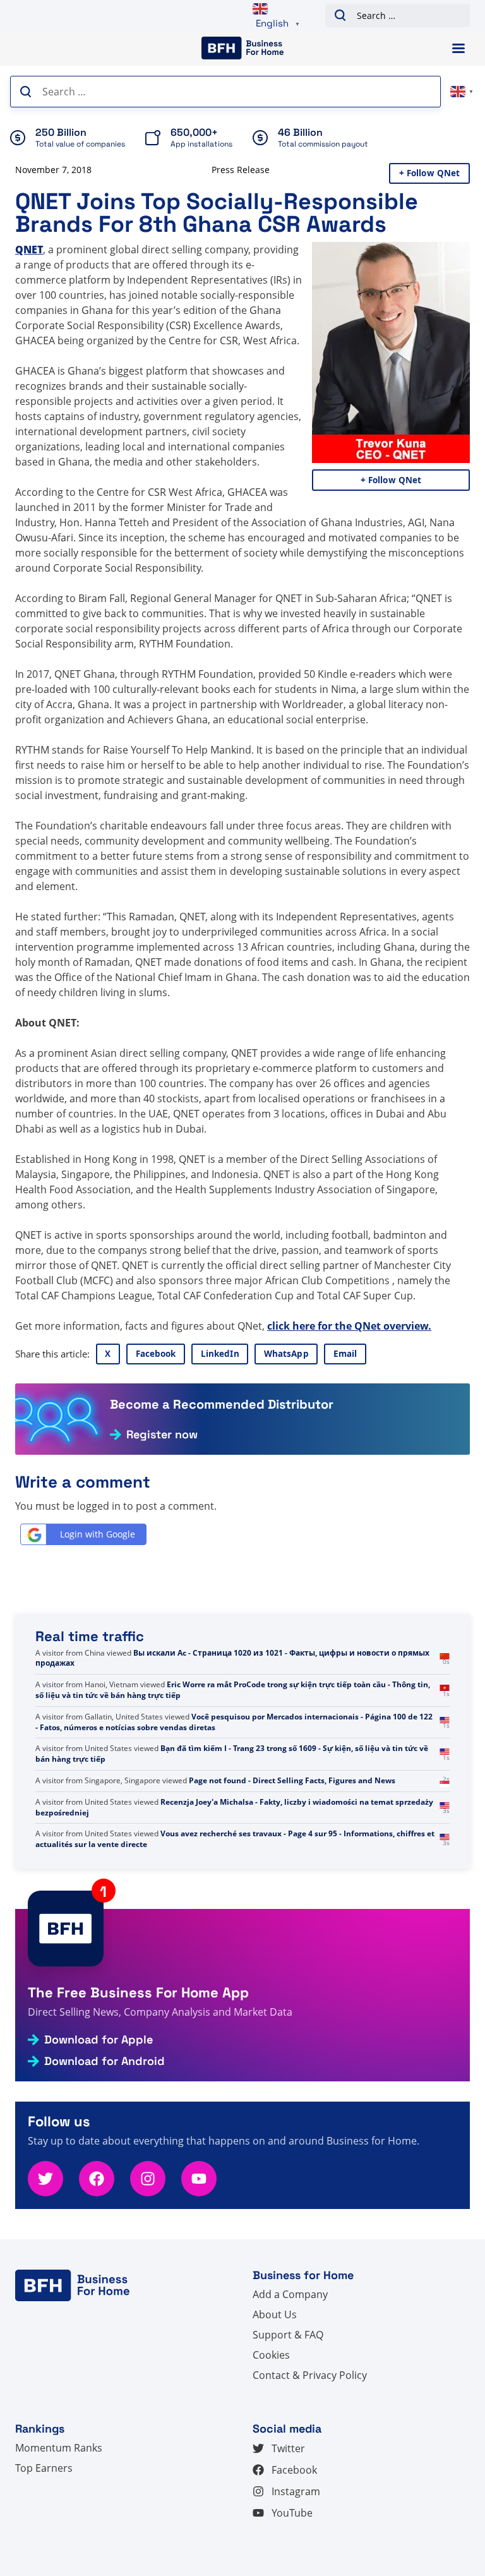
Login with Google (98, 1534)
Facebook (156, 1354)
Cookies (271, 2355)
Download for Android (105, 2061)
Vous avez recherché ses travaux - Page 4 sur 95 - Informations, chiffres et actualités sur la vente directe (235, 1839)
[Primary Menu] (458, 48)
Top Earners (44, 2468)
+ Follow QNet (430, 173)
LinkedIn (220, 1354)
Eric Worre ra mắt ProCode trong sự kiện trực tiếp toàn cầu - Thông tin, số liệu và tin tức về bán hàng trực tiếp (233, 1690)
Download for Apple (99, 2040)
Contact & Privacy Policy (310, 2375)
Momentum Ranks (59, 2448)
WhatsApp (286, 1354)
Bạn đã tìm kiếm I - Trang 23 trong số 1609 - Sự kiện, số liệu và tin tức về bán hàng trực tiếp (232, 1754)
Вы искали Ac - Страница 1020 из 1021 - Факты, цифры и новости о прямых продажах (232, 1658)
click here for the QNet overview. (349, 1326)
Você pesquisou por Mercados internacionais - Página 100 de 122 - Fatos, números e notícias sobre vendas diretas (234, 1722)
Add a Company (290, 2294)
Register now (162, 1435)
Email (345, 1354)
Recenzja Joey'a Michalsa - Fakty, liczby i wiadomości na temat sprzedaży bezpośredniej (234, 1807)
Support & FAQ (288, 2335)
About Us (275, 2314)
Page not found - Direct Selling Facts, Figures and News (292, 1780)
